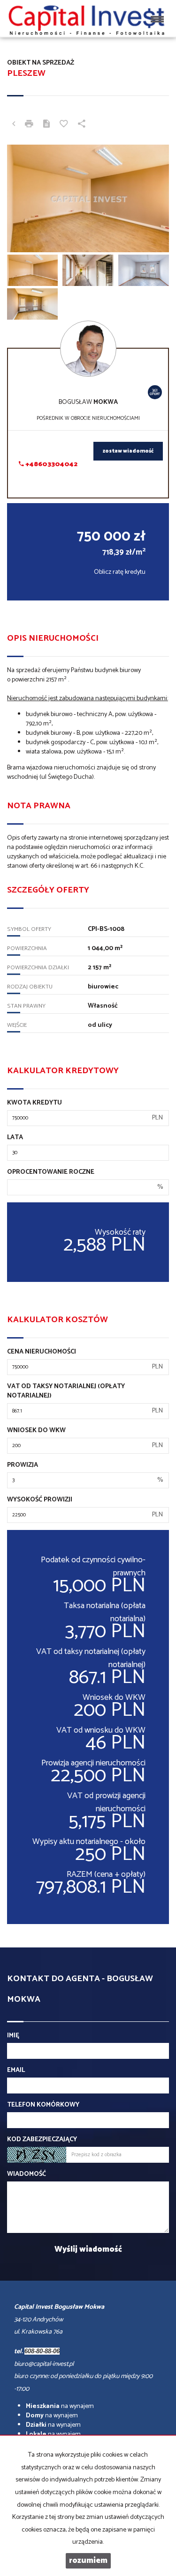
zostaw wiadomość (128, 451)
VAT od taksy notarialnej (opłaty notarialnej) (66, 1391)
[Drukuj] (29, 125)
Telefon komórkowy (43, 2105)
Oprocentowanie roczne (51, 1172)
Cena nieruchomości (42, 1352)
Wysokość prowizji (40, 1500)
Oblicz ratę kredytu (120, 572)
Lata (15, 1138)
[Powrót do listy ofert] (14, 125)
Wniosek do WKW (36, 1431)
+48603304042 (51, 465)
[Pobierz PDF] (46, 125)
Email (16, 2071)
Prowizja (23, 1465)
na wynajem (60, 2406)
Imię (13, 2036)
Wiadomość (27, 2174)
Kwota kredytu (34, 1103)
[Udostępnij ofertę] (82, 125)
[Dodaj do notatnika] (64, 125)
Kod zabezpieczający (42, 2140)
